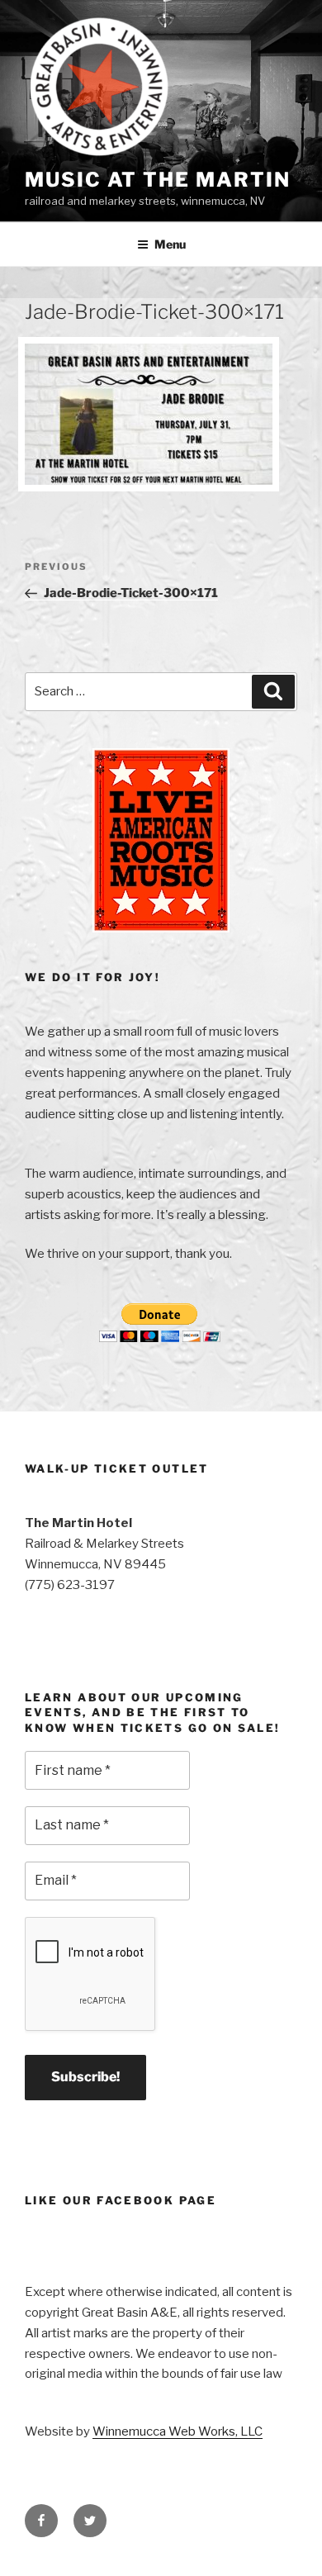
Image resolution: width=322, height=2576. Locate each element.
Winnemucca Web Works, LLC (178, 2431)
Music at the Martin (157, 180)
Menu (170, 244)
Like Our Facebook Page (121, 2200)
